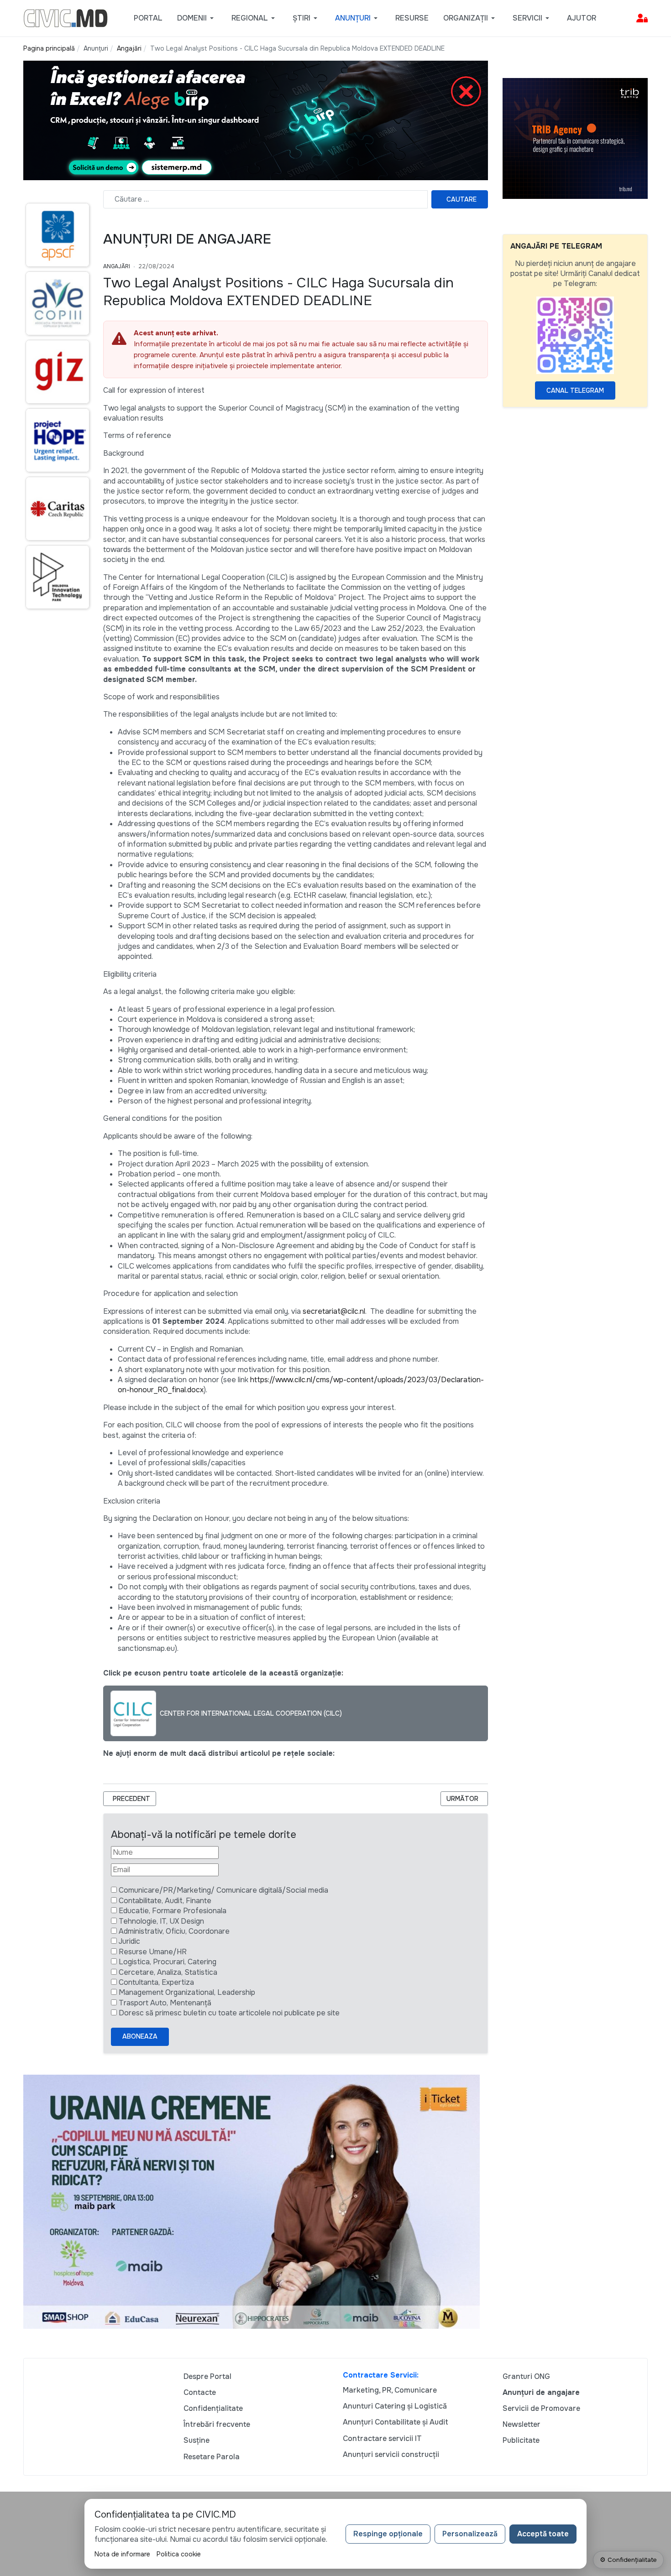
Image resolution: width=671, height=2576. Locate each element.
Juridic (129, 1941)
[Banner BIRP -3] (256, 120)
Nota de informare (122, 2554)
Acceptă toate (543, 2534)
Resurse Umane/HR (153, 1952)
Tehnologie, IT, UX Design (161, 1921)
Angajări (117, 266)
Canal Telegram (575, 390)
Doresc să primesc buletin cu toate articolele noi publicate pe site (229, 2013)
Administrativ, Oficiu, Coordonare (174, 1931)
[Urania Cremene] (252, 2201)
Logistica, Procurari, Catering (168, 1962)
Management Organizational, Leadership (187, 1992)
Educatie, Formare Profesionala (173, 1911)
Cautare (461, 199)
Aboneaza (140, 2036)
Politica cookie (179, 2554)
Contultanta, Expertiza (156, 1982)
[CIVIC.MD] (66, 18)
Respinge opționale (388, 2534)
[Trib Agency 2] (575, 138)
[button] (197, 18)
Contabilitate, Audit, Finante (165, 1901)
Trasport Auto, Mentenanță (165, 2003)
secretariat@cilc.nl (334, 1311)
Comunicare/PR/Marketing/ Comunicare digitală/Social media (223, 1890)
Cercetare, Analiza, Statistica (168, 1972)
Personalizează (470, 2534)
